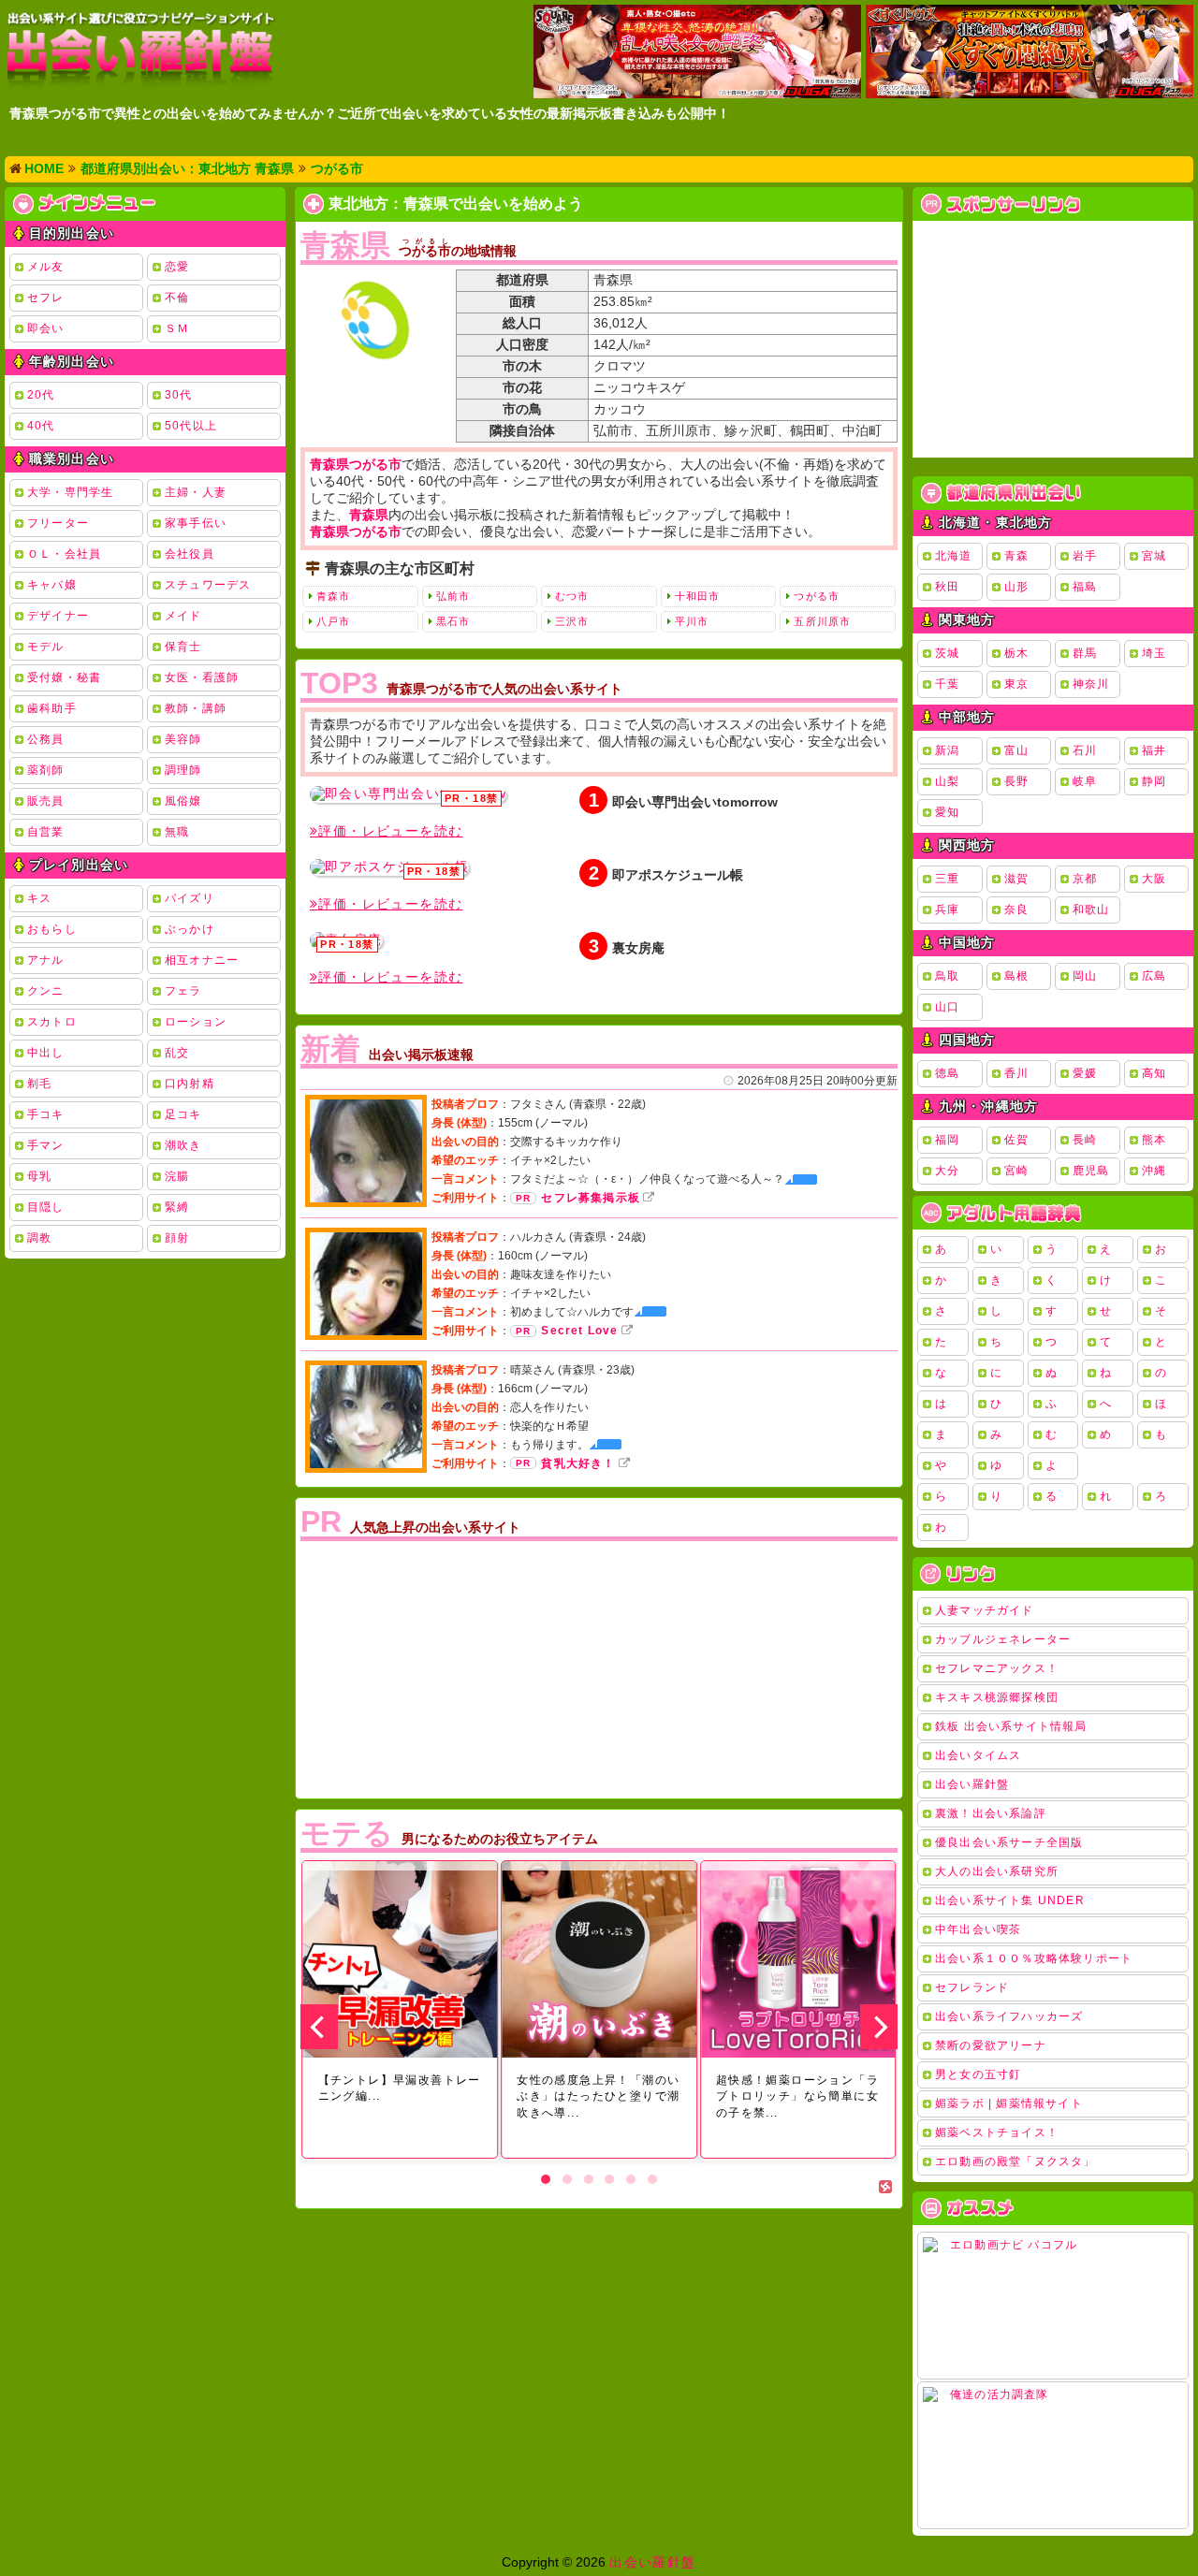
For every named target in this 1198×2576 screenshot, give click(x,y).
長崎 (1085, 1140)
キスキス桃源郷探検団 (997, 1697)
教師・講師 (196, 708)
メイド (183, 616)
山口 (947, 1007)
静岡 (1154, 781)
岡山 (1085, 976)
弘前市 (453, 596)
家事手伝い (196, 523)
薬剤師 (46, 770)
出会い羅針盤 (972, 1784)
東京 (1016, 684)
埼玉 (1154, 653)
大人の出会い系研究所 (997, 1871)
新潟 (947, 750)
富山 (1016, 750)
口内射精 (190, 1084)
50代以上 (191, 426)
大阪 (1154, 879)
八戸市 (333, 621)
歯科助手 (52, 708)
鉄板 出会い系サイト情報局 (1011, 1726)
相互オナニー (202, 960)
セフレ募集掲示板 (591, 1198)
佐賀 (1016, 1140)
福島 (1085, 587)
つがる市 (816, 596)
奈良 (1016, 910)
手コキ (46, 1114)
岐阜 (1085, 781)
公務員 (46, 739)
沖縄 (1154, 1171)
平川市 (692, 621)
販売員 (46, 801)
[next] (879, 2027)
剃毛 (39, 1084)
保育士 (183, 647)
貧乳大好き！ (578, 1463)
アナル (46, 960)
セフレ (46, 298)
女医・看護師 (202, 677)
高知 (1154, 1073)
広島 (1154, 976)
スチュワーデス (208, 585)
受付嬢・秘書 (64, 677)
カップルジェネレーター (1003, 1639)
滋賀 (1016, 879)
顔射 (177, 1238)
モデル (46, 647)
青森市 (333, 596)
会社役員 (190, 554)
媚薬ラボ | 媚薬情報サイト (1009, 2103)
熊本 (1154, 1140)
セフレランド (972, 1987)
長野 (1016, 781)
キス (39, 898)
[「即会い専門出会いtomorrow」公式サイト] (408, 794)
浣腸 (177, 1176)
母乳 (39, 1176)
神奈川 (1091, 684)
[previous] (319, 2027)
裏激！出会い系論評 (991, 1813)
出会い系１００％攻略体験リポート (1034, 1958)
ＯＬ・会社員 (64, 554)
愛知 (947, 812)
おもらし (52, 929)
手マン (46, 1145)
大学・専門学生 (70, 492)
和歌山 (1091, 910)
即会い (46, 328)
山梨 (947, 781)
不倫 (177, 298)
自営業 (46, 832)
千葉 (947, 684)
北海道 (954, 556)
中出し (46, 1053)
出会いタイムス (978, 1755)
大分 (947, 1171)
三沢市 (572, 621)
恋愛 (177, 267)
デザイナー (58, 616)
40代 (41, 426)
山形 (1016, 587)
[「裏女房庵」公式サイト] (346, 940)
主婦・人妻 (196, 492)
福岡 (947, 1140)
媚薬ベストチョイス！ (997, 2132)
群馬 (1085, 653)
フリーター (58, 523)
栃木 (1016, 653)
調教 (39, 1238)
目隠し (46, 1207)
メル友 (46, 267)
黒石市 (453, 621)
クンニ (46, 991)
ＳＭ (177, 328)
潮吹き (183, 1145)
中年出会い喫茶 (978, 1929)
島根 (1016, 976)
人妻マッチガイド (985, 1610)
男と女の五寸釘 (978, 2074)
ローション (196, 1022)
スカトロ (52, 1022)
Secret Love (579, 1331)
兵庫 (947, 910)
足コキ (183, 1114)
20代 (41, 395)
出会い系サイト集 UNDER (1010, 1900)
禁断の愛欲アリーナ (991, 2045)
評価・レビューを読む (390, 831)
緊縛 (177, 1207)
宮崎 (1016, 1171)
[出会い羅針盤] (140, 50)
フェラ (183, 991)
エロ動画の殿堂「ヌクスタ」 (1015, 2161)
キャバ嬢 (52, 585)
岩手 (1085, 556)
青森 (1016, 556)
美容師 (183, 739)
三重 (947, 879)
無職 (177, 832)
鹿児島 (1091, 1171)
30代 (179, 395)
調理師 (183, 770)
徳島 (947, 1073)
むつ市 (572, 596)
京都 (1085, 879)
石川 (1085, 750)
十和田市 (697, 596)
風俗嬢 (183, 801)
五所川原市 (822, 621)
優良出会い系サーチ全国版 (1009, 1842)
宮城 (1154, 556)
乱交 (177, 1053)
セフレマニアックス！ (997, 1668)
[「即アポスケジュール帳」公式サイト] (389, 867)
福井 (1154, 750)
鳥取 (947, 976)
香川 (1016, 1073)
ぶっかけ (190, 929)
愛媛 (1085, 1073)
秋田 (947, 587)
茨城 (947, 653)
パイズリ (190, 898)
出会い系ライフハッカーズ (1009, 2016)
